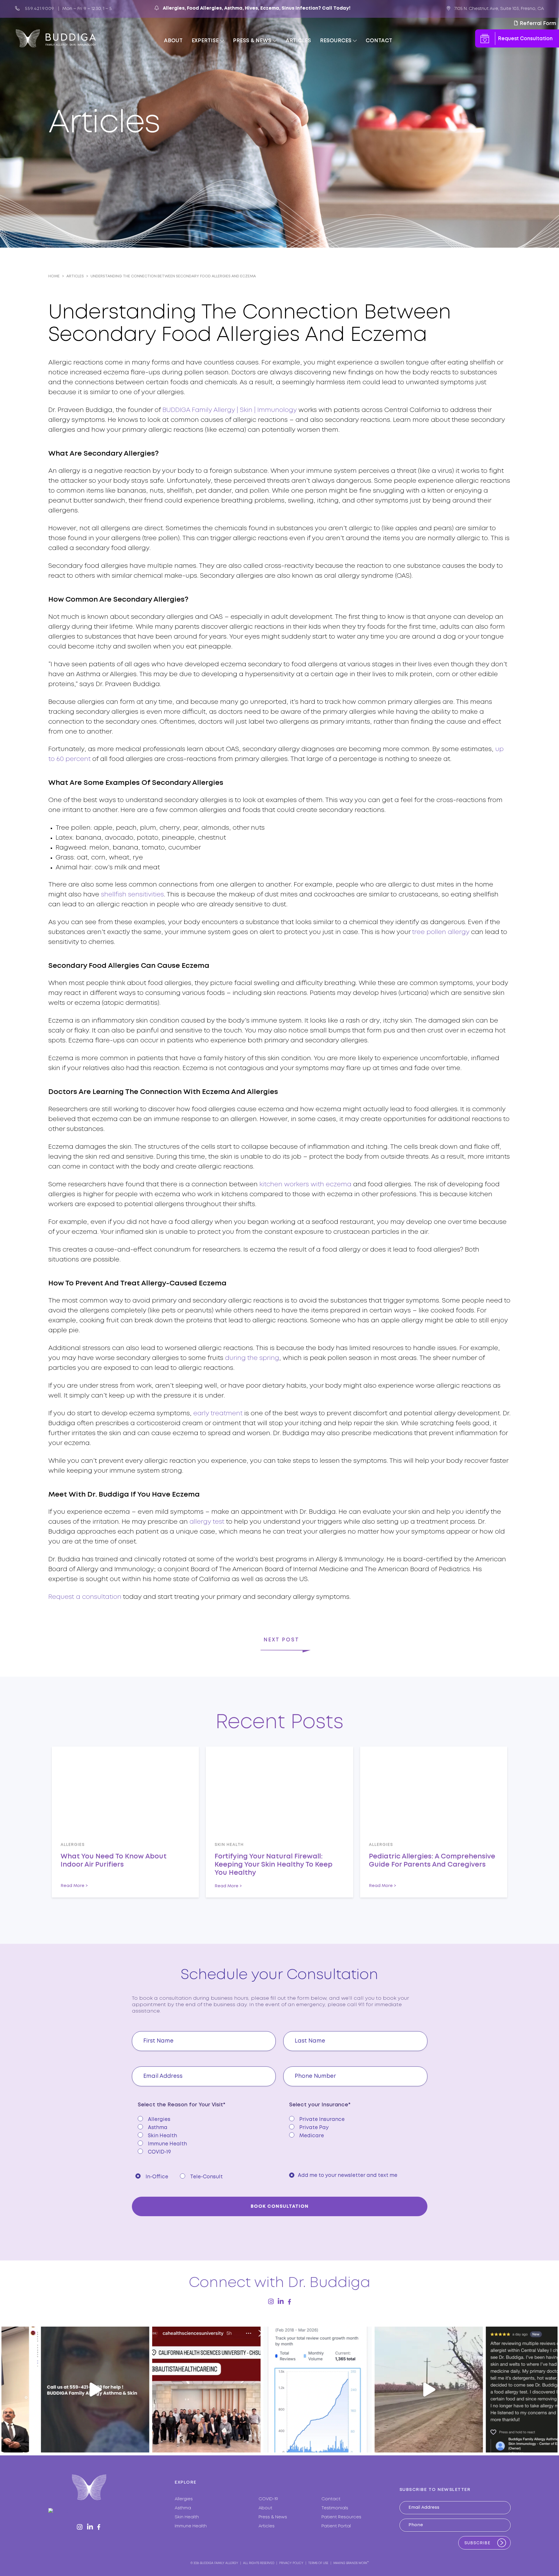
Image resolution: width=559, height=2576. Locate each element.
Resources (336, 41)
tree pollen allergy (441, 932)
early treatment (218, 1414)
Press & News (252, 41)
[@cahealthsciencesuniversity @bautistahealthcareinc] (57, 2390)
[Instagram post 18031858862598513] (391, 2390)
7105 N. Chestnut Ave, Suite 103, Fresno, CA (499, 9)
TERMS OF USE (318, 2563)
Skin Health (187, 2517)
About (173, 41)
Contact (379, 41)
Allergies (184, 2499)
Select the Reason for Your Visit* (182, 2105)
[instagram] (271, 2302)
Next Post (281, 1640)
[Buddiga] (56, 38)
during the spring (252, 1358)
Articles (298, 41)
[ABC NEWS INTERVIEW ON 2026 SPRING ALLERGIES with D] (279, 2390)
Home (54, 276)
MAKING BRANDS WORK (350, 2563)
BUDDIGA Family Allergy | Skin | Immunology (230, 410)
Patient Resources (341, 2517)
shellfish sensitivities (132, 895)
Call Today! (336, 8)
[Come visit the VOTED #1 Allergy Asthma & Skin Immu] (168, 2390)
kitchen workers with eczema (305, 1185)
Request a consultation (85, 1597)
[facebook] (289, 2302)
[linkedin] (281, 2301)
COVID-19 (268, 2499)
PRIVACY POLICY (291, 2563)
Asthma (183, 2508)
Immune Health (191, 2526)
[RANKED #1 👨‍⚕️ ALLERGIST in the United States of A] (502, 2390)
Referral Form (537, 24)
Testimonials (335, 2508)
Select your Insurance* (320, 2105)
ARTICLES (75, 276)
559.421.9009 (40, 9)
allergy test (207, 1522)
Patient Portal (336, 2526)
